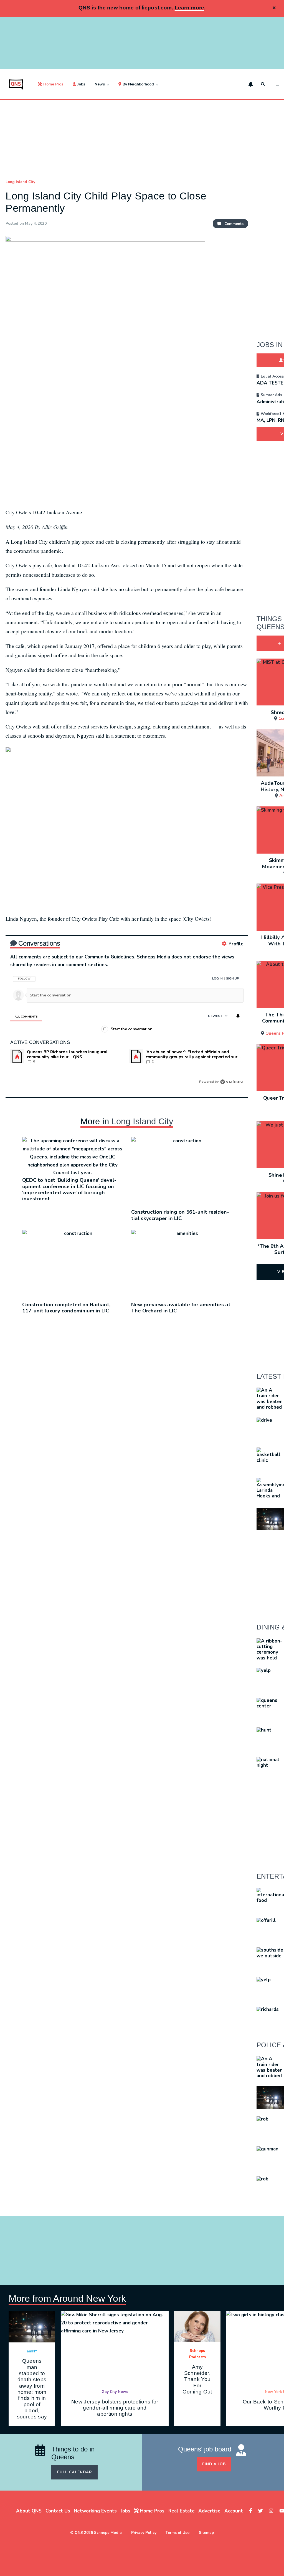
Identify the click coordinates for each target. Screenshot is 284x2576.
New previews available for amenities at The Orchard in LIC (181, 1308)
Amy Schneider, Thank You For (197, 2379)
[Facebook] (251, 2511)
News (100, 84)
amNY (32, 2351)
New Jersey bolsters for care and (115, 2408)
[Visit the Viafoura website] (232, 1082)
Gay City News (115, 2392)
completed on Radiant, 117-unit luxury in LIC (66, 1308)
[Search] (264, 84)
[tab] (26, 1016)
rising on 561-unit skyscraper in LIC (180, 1215)
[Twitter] (261, 2511)
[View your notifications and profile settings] (251, 84)
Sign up (233, 979)
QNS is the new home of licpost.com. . (142, 8)
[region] (127, 1028)
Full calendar (75, 2472)
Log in (217, 979)
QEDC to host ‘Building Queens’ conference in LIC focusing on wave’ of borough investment (69, 1189)
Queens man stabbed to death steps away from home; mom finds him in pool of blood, (32, 2389)
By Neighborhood (138, 84)
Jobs (81, 84)
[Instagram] (272, 2511)
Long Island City (20, 182)
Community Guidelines (109, 957)
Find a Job (214, 2464)
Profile (236, 944)
